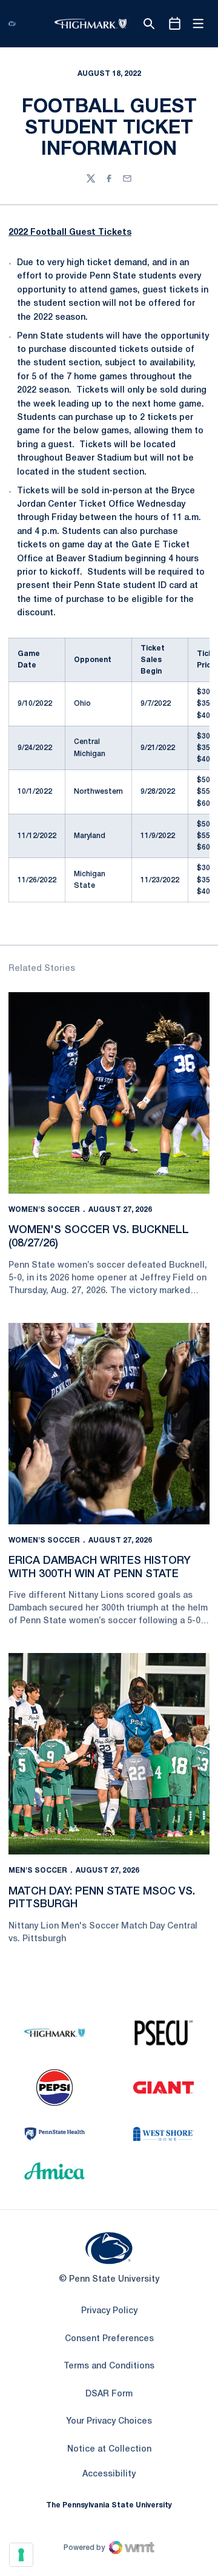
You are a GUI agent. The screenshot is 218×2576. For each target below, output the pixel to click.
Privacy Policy (109, 2311)
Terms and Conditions (109, 2366)
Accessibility (109, 2474)
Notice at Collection (109, 2449)
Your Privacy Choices (109, 2422)
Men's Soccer (38, 1871)
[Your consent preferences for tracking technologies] (21, 2555)
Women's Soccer (44, 1210)
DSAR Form (109, 2394)
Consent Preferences (109, 2339)
